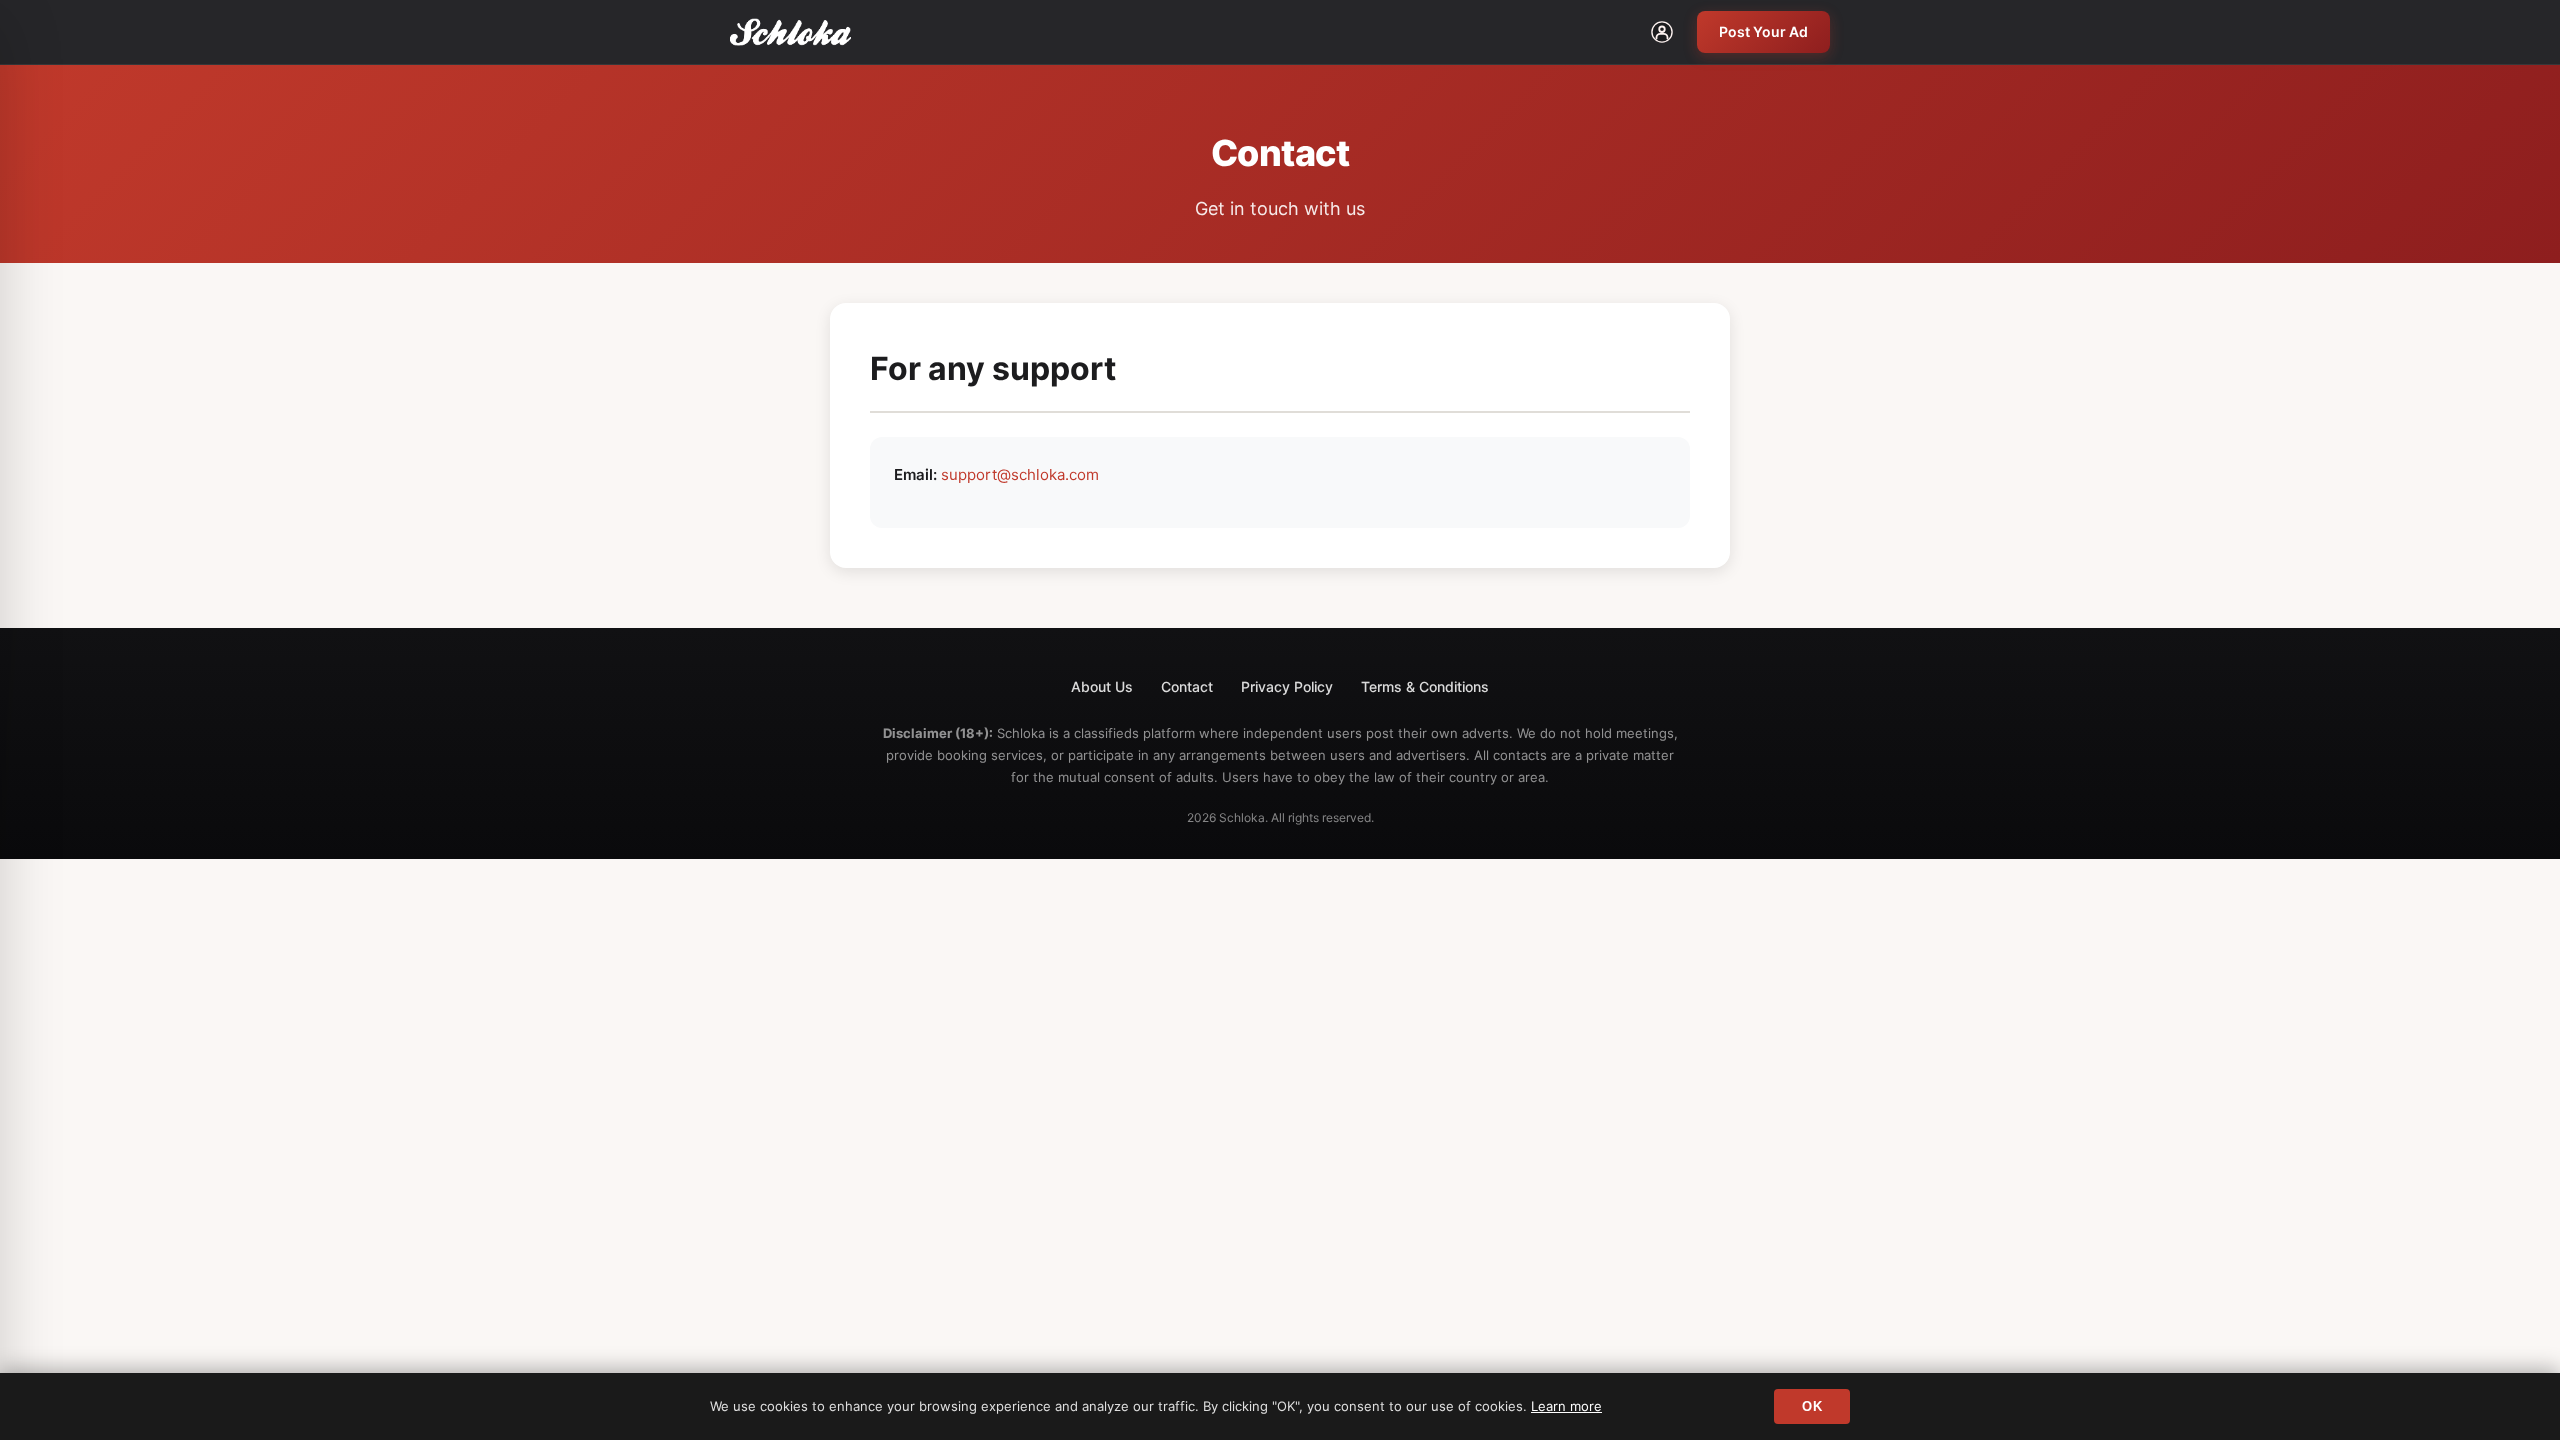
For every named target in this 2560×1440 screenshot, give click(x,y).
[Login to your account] (1662, 32)
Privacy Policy (1287, 686)
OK (1812, 1406)
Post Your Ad (1763, 31)
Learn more (1566, 1406)
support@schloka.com (1020, 474)
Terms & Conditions (1425, 686)
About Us (1102, 686)
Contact (1187, 686)
